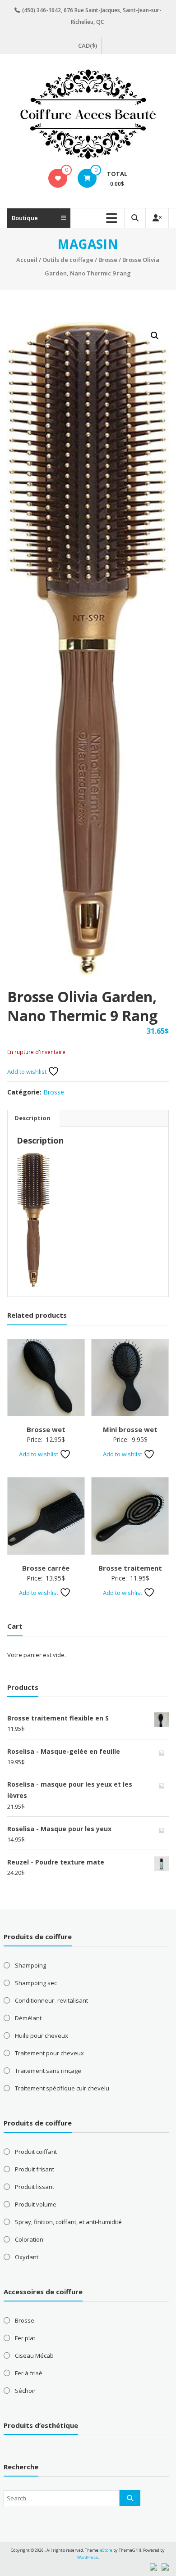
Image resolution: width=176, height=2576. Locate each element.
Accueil (27, 260)
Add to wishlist (28, 1072)
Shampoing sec (36, 1983)
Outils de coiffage (68, 260)
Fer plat (25, 2338)
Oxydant (27, 2257)
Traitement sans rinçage (48, 2071)
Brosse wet (46, 1429)
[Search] (130, 2498)
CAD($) (88, 45)
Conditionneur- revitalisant (51, 2000)
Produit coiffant (36, 2152)
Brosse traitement (130, 1568)
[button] (155, 336)
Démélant (28, 2018)
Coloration (29, 2239)
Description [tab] (32, 1118)
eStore (106, 2550)
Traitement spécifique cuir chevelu (62, 2088)
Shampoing (30, 1965)
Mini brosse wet (130, 1429)
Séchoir (25, 2391)
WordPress (88, 2557)
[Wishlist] (58, 178)
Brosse (108, 260)
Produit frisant (35, 2169)
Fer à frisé (29, 2373)
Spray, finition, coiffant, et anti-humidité (68, 2222)
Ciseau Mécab (34, 2355)
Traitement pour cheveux (49, 2053)
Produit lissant (35, 2187)
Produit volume (36, 2204)
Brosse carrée (46, 1568)
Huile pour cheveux (42, 2036)
